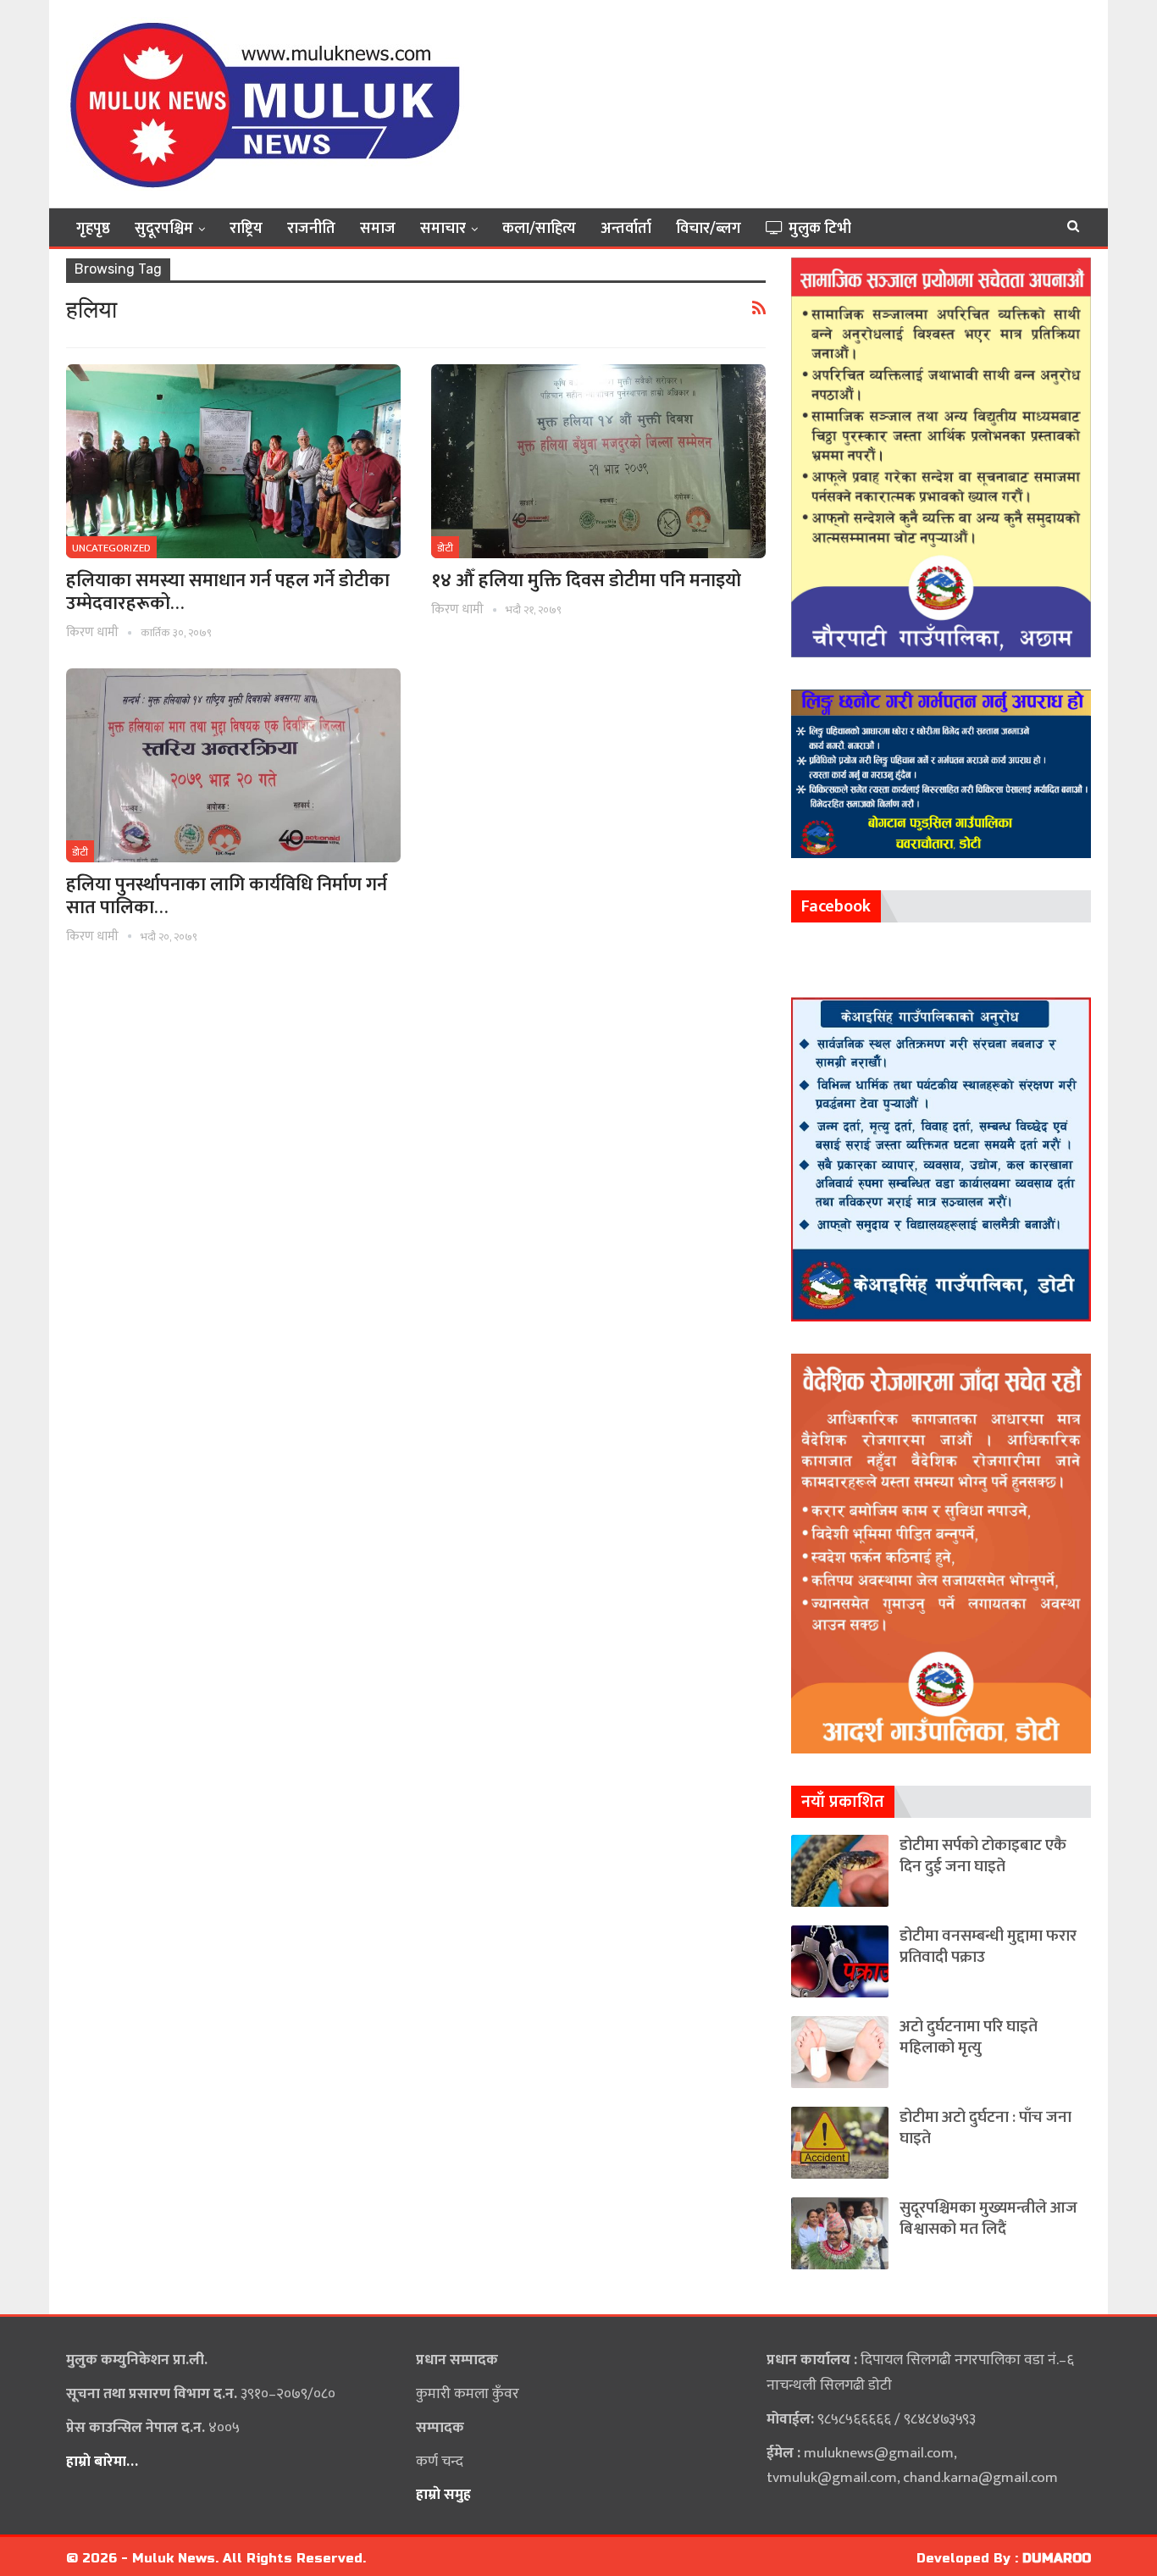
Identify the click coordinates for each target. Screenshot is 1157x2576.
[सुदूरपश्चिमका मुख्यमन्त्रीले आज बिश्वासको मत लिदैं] (840, 2233)
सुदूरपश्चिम (164, 229)
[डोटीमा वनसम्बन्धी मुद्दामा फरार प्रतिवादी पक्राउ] (840, 1961)
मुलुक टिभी (820, 229)
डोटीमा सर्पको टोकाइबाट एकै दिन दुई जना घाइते (983, 1856)
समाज (378, 229)
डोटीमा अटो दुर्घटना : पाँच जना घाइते (985, 2128)
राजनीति (311, 229)
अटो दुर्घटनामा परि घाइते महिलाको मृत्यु (969, 2037)
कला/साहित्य (539, 229)
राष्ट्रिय (246, 229)
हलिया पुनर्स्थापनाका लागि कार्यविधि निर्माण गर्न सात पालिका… (227, 896)
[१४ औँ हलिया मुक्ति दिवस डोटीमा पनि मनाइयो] (598, 461)
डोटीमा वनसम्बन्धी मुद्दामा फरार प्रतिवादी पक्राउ (988, 1947)
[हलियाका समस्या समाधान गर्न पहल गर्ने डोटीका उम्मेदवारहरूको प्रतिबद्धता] (233, 461)
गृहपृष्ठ (93, 229)
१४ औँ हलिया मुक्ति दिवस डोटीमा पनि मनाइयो (586, 581)
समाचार (443, 229)
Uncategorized (111, 548)
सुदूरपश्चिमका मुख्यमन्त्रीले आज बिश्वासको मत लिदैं (988, 2219)
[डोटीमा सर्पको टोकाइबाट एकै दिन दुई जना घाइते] (840, 1871)
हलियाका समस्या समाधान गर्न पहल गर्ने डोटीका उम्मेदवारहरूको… (228, 592)
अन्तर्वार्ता (626, 229)
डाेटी (445, 548)
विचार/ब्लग (709, 229)
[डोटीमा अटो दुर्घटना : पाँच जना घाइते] (840, 2143)
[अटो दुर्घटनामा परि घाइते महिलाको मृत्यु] (840, 2052)
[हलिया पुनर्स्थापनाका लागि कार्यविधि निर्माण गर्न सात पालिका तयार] (233, 765)
